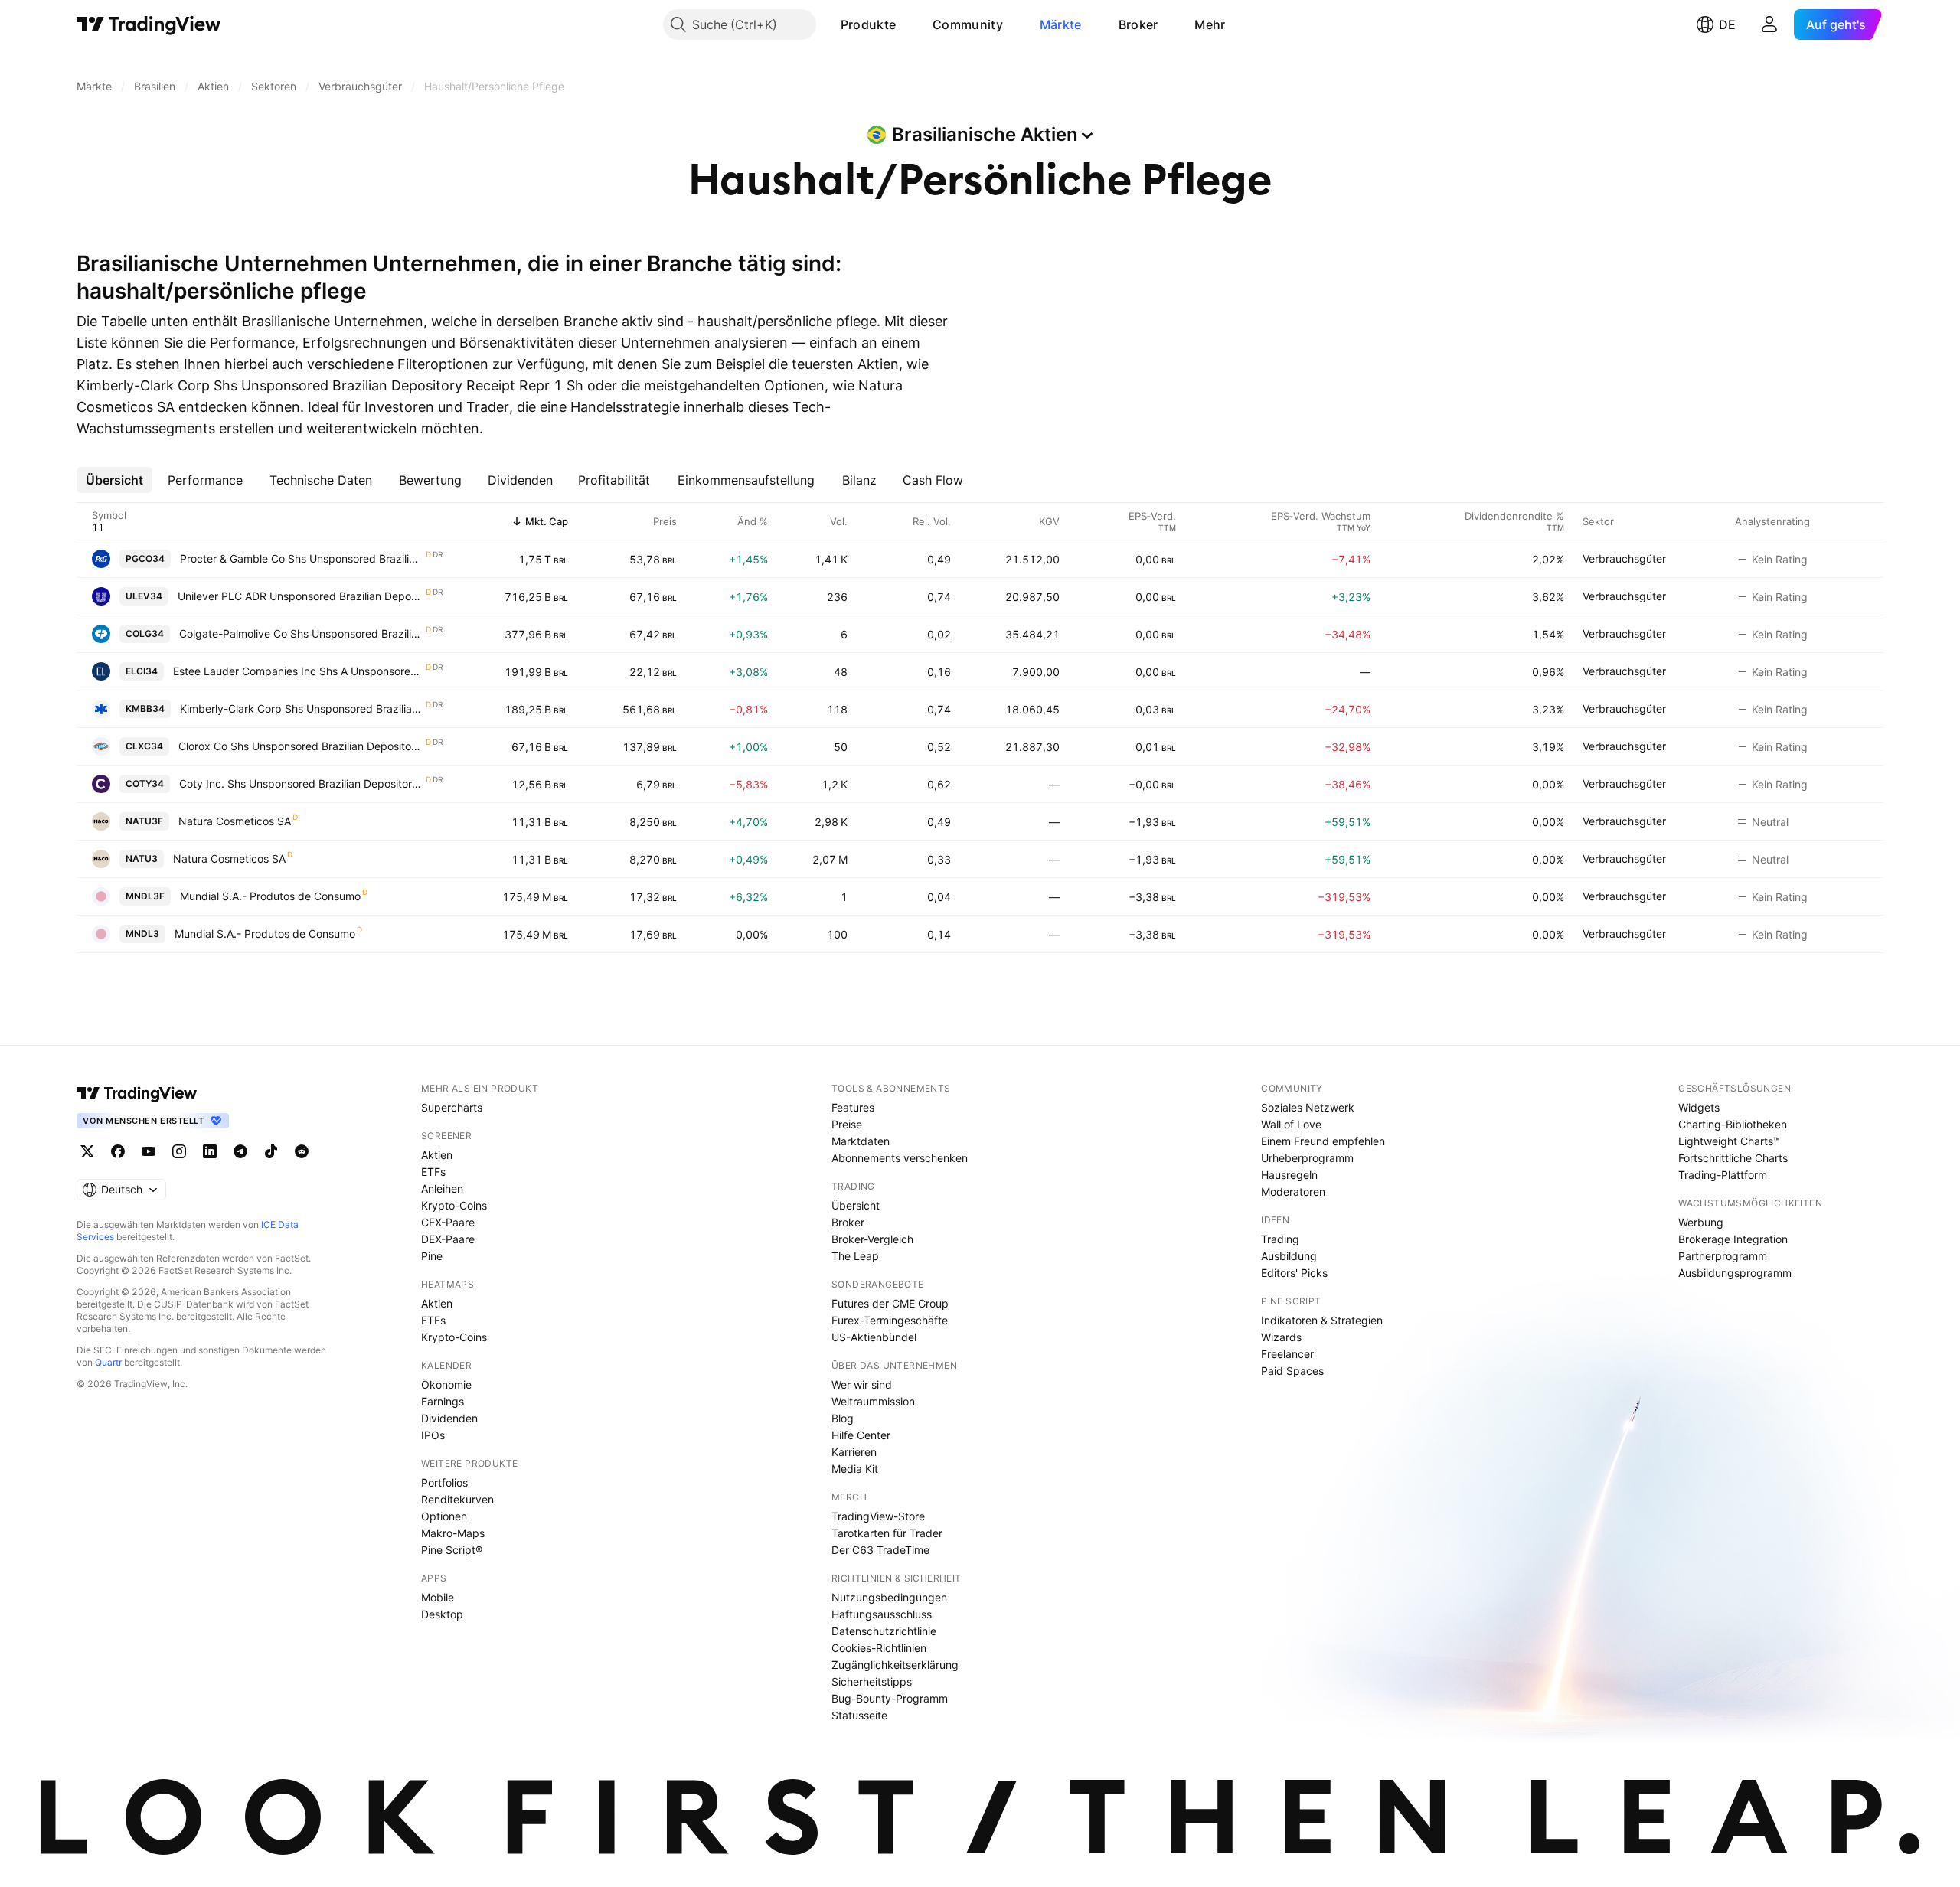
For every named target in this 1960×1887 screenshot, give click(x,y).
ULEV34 (144, 596)
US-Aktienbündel (874, 1337)
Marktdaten (861, 1141)
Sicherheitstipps (872, 1681)
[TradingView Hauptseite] (149, 24)
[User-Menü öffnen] (1769, 24)
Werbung (1701, 1222)
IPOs (433, 1435)
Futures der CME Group (890, 1303)
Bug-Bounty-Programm (890, 1698)
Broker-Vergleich (872, 1239)
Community (968, 24)
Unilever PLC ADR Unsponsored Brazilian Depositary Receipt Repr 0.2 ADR (301, 596)
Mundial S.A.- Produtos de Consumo (270, 896)
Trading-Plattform (1723, 1175)
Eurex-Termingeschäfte (890, 1320)
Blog (843, 1418)
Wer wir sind (862, 1384)
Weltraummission (873, 1401)
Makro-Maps (453, 1533)
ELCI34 (142, 671)
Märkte (1061, 24)
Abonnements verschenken (900, 1158)
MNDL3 (142, 934)
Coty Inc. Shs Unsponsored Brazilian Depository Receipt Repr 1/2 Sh (302, 784)
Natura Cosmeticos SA (235, 821)
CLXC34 (144, 746)
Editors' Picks (1294, 1273)
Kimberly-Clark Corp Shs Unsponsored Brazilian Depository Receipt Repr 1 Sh (302, 708)
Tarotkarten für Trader (887, 1533)
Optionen (444, 1516)
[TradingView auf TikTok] (271, 1151)
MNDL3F (145, 896)
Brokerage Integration (1733, 1239)
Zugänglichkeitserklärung (895, 1665)
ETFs (433, 1172)
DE (1727, 24)
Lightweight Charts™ (1729, 1141)
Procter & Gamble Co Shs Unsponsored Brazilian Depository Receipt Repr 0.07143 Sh (302, 558)
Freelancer (1287, 1354)
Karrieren (854, 1452)
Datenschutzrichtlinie (884, 1631)
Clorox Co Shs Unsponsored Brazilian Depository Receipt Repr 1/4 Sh (301, 746)
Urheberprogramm (1307, 1158)
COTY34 (145, 784)
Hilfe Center (861, 1435)
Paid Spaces (1292, 1371)
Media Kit (855, 1469)
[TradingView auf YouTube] (149, 1151)
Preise (847, 1124)
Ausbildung (1289, 1256)
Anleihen (442, 1188)
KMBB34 (145, 708)
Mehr (1210, 24)
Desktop (442, 1614)
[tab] (114, 480)
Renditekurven (457, 1499)
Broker (1138, 24)
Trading (1280, 1239)
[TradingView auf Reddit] (302, 1151)
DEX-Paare (448, 1239)
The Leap (855, 1256)
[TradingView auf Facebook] (118, 1151)
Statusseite (859, 1715)
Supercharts (452, 1107)
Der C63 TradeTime (880, 1550)
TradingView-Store (878, 1516)
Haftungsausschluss (882, 1614)
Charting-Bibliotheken (1733, 1124)
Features (853, 1107)
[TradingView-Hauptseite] (137, 1093)
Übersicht (856, 1205)
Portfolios (444, 1482)
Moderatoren (1293, 1192)
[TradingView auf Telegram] (240, 1151)
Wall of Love (1291, 1124)
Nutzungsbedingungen (889, 1597)
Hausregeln (1289, 1175)
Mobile (438, 1597)
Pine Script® (452, 1550)
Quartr (108, 1362)
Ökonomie (446, 1384)
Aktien (437, 1155)
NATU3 (142, 859)
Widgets (1699, 1107)
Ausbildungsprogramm (1735, 1273)
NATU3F (144, 821)
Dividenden (449, 1418)
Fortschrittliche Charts (1733, 1158)
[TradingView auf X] (87, 1151)
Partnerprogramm (1723, 1256)
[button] (907, 24)
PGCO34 (145, 558)
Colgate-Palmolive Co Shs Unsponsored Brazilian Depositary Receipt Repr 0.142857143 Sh (302, 633)
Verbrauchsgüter (1624, 558)
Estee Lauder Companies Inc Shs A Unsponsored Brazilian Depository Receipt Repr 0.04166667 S (299, 671)
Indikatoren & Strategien (1322, 1320)
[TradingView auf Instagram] (179, 1151)
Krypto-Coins (454, 1205)
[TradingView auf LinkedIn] (210, 1151)
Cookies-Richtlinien (879, 1648)
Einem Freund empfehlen (1323, 1141)
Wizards (1281, 1337)
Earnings (443, 1401)
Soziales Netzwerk (1308, 1107)
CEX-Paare (448, 1222)
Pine (432, 1256)
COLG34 (145, 633)
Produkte (868, 24)
